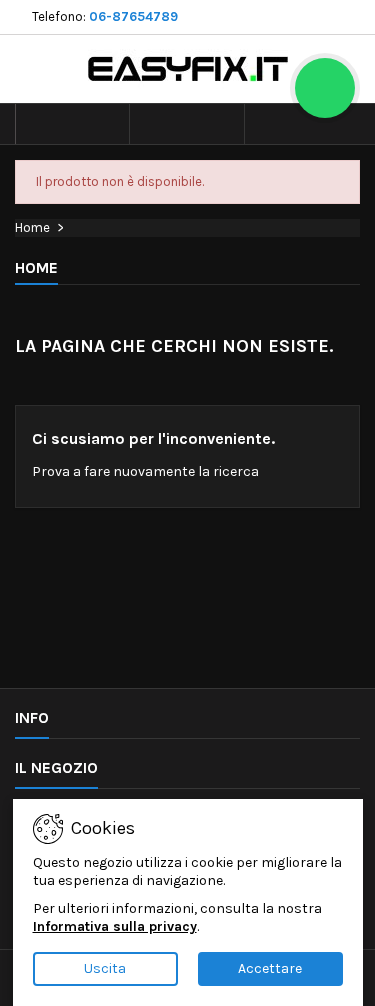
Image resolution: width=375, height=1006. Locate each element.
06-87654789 (133, 16)
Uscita (105, 968)
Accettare (270, 968)
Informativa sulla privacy (115, 926)
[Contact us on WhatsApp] (325, 88)
